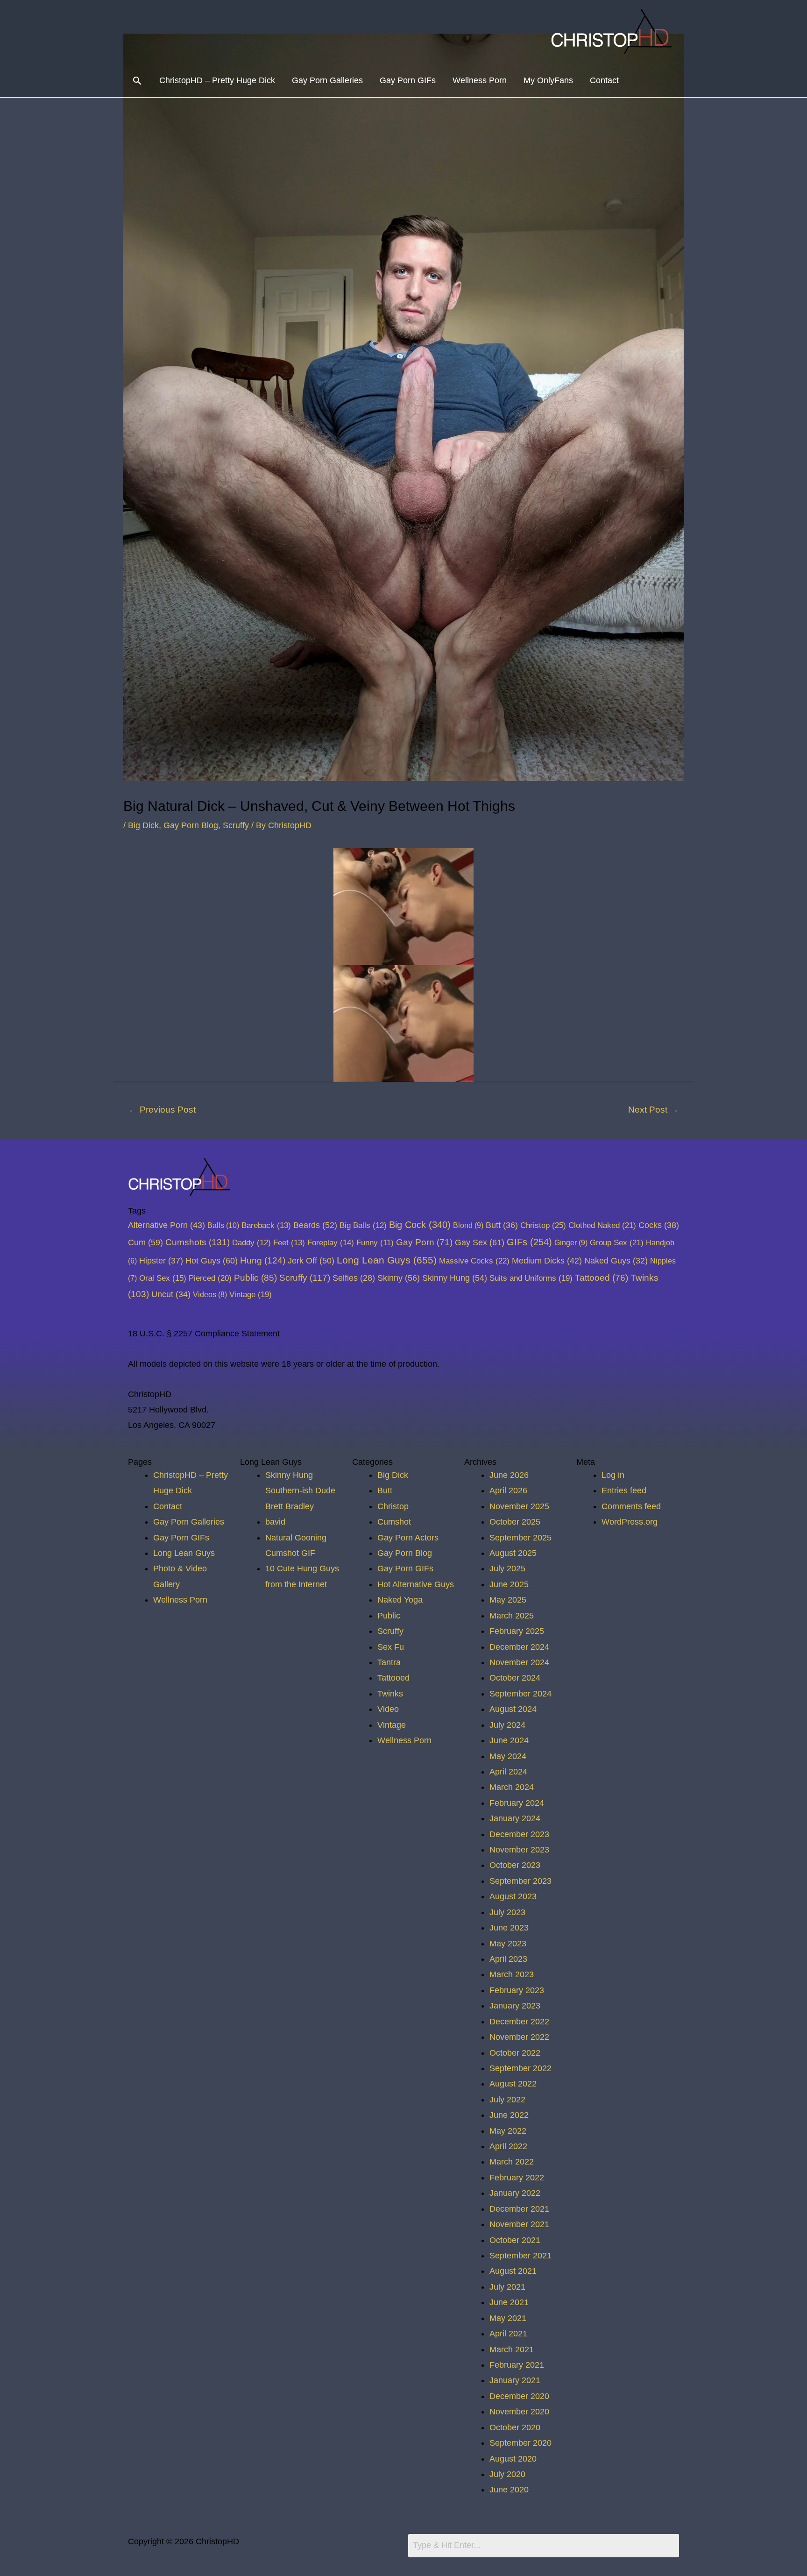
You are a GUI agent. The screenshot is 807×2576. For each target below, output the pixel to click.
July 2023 (507, 1912)
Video (388, 1709)
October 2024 (515, 1678)
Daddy (251, 1243)
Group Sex (617, 1242)
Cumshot (394, 1522)
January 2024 (515, 1818)
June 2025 (509, 1584)
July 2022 (507, 2100)
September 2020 (520, 2443)
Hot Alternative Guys (416, 1584)
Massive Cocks (474, 1261)
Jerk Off (311, 1261)
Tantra (389, 1662)
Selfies (354, 1278)
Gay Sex (480, 1242)
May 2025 (508, 1600)
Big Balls (363, 1225)
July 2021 (507, 2287)
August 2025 (513, 1553)
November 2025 (519, 1506)
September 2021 (520, 2256)
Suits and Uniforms (531, 1278)
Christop (543, 1225)
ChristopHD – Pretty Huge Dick (217, 80)
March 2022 (512, 2162)
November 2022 (519, 2037)
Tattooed (602, 1278)
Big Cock (420, 1225)
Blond (468, 1225)
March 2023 (512, 1974)
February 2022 (517, 2178)
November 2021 (519, 2224)
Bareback (266, 1225)
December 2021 (519, 2209)
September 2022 (520, 2068)
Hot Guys (212, 1260)
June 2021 (509, 2302)
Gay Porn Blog (191, 825)
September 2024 (520, 1694)
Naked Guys (616, 1261)
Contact (604, 80)
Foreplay (331, 1243)
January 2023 (515, 2006)
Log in (613, 1475)
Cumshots (198, 1242)
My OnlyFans (548, 80)
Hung (263, 1260)
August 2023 (513, 1896)
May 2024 (508, 1756)
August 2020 (513, 2459)
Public (255, 1278)
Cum (145, 1242)
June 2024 (509, 1740)
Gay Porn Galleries (327, 80)
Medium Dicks (547, 1261)
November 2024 (519, 1662)
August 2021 (513, 2271)
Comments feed (631, 1506)
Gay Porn (424, 1242)
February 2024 (517, 1803)
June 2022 (509, 2115)
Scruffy (236, 825)
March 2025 (512, 1616)
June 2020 (509, 2490)
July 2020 (507, 2474)
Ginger (571, 1242)
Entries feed (624, 1490)
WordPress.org (630, 1522)
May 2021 (508, 2318)
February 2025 (517, 1631)
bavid (275, 1522)
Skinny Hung (455, 1278)
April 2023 (508, 1959)
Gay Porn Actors (408, 1538)
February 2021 (517, 2365)
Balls (223, 1225)
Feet (289, 1243)
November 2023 (519, 1850)
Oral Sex (163, 1278)
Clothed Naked (602, 1225)
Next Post (653, 1110)
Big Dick (143, 825)
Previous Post (162, 1110)
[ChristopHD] (613, 31)
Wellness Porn (480, 80)
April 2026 (508, 1490)
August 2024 (513, 1709)
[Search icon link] (137, 81)
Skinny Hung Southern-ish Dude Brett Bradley (300, 1491)
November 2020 (519, 2412)
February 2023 (517, 1990)
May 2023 (508, 1944)
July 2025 (507, 1568)
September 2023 (520, 1881)
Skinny (399, 1278)
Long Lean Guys (387, 1260)
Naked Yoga (400, 1600)
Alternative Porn (166, 1225)
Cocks (659, 1225)
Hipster (161, 1261)
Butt (502, 1225)
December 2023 (519, 1834)
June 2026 (509, 1475)
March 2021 (512, 2349)
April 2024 (508, 1772)
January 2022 (515, 2193)
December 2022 (519, 2022)
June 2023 (509, 1928)
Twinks (390, 1694)
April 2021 (508, 2334)
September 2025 (520, 1538)
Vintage (251, 1294)
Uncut (171, 1294)
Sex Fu (391, 1647)
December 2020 (519, 2396)
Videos (210, 1294)
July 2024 (507, 1725)
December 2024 (519, 1647)
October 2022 (515, 2053)
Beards (315, 1225)
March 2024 (512, 1787)
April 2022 (508, 2146)
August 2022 (513, 2084)
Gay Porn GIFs (408, 80)
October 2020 (515, 2427)
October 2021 (515, 2240)
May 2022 (508, 2131)
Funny (375, 1243)
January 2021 (515, 2380)
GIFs (529, 1242)
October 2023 (515, 1865)
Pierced (210, 1278)
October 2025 (515, 1522)
